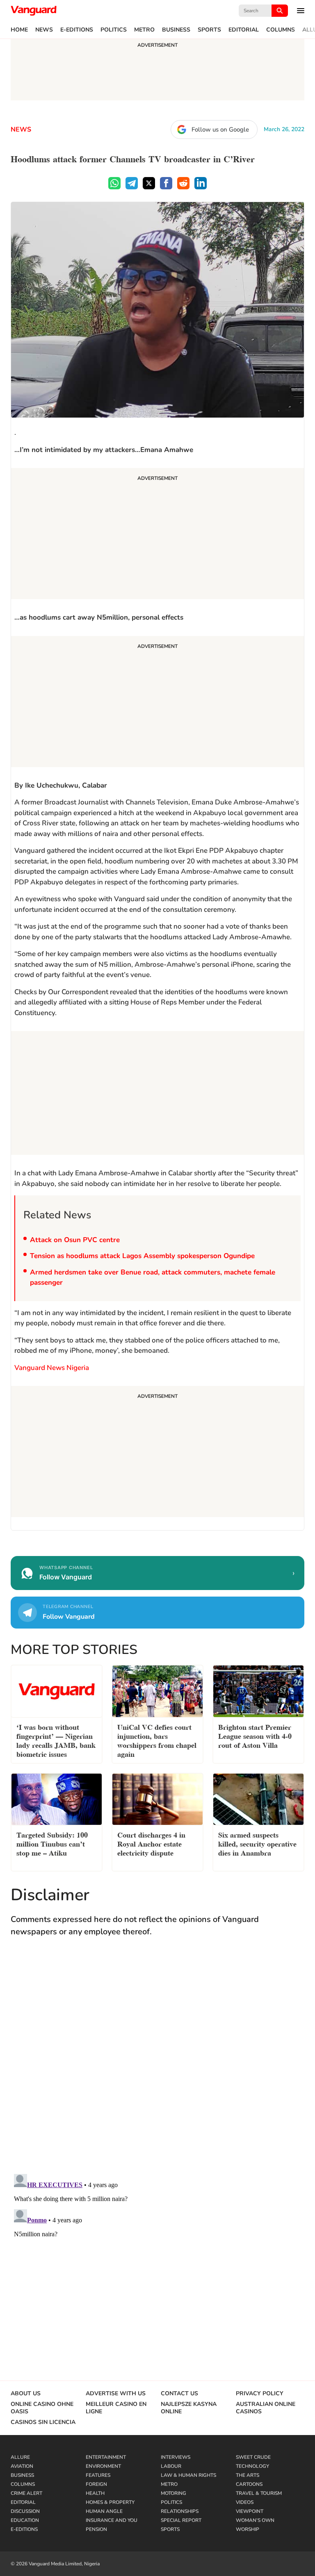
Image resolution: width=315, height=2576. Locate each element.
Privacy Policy (260, 2394)
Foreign (96, 2484)
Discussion (25, 2511)
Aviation (22, 2466)
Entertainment (106, 2457)
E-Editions (77, 30)
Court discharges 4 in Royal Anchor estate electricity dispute (151, 1843)
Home (19, 30)
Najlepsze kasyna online (189, 2408)
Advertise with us (116, 2394)
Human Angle (104, 2511)
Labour (171, 2466)
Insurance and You (112, 2520)
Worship (248, 2529)
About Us (26, 2394)
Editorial (244, 30)
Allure (20, 2457)
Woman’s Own (255, 2520)
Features (98, 2475)
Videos (245, 2502)
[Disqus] (157, 2063)
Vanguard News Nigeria (52, 1368)
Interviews (176, 2457)
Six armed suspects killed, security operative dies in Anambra (257, 1843)
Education (25, 2520)
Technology (252, 2466)
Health (95, 2493)
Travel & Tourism (259, 2493)
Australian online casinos (266, 2408)
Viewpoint (250, 2511)
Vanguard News (34, 11)
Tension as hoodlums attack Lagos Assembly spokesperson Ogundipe (142, 1256)
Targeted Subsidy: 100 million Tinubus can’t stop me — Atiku (52, 1843)
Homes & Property (110, 2502)
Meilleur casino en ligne (116, 2408)
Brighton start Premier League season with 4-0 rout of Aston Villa (255, 1735)
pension (96, 2529)
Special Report (181, 2520)
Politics (114, 30)
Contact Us (179, 2394)
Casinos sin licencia (43, 2422)
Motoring (173, 2493)
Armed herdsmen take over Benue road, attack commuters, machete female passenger (153, 1278)
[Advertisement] (157, 535)
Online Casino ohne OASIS (42, 2408)
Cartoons (249, 2484)
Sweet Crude (253, 2457)
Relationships (180, 2511)
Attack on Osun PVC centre (75, 1240)
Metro (144, 30)
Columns (281, 30)
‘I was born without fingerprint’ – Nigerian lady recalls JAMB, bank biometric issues (56, 1740)
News (44, 30)
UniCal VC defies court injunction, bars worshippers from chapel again (157, 1740)
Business (176, 30)
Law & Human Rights (188, 2475)
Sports (209, 30)
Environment (103, 2466)
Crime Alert (26, 2493)
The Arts (248, 2475)
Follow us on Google (220, 129)
